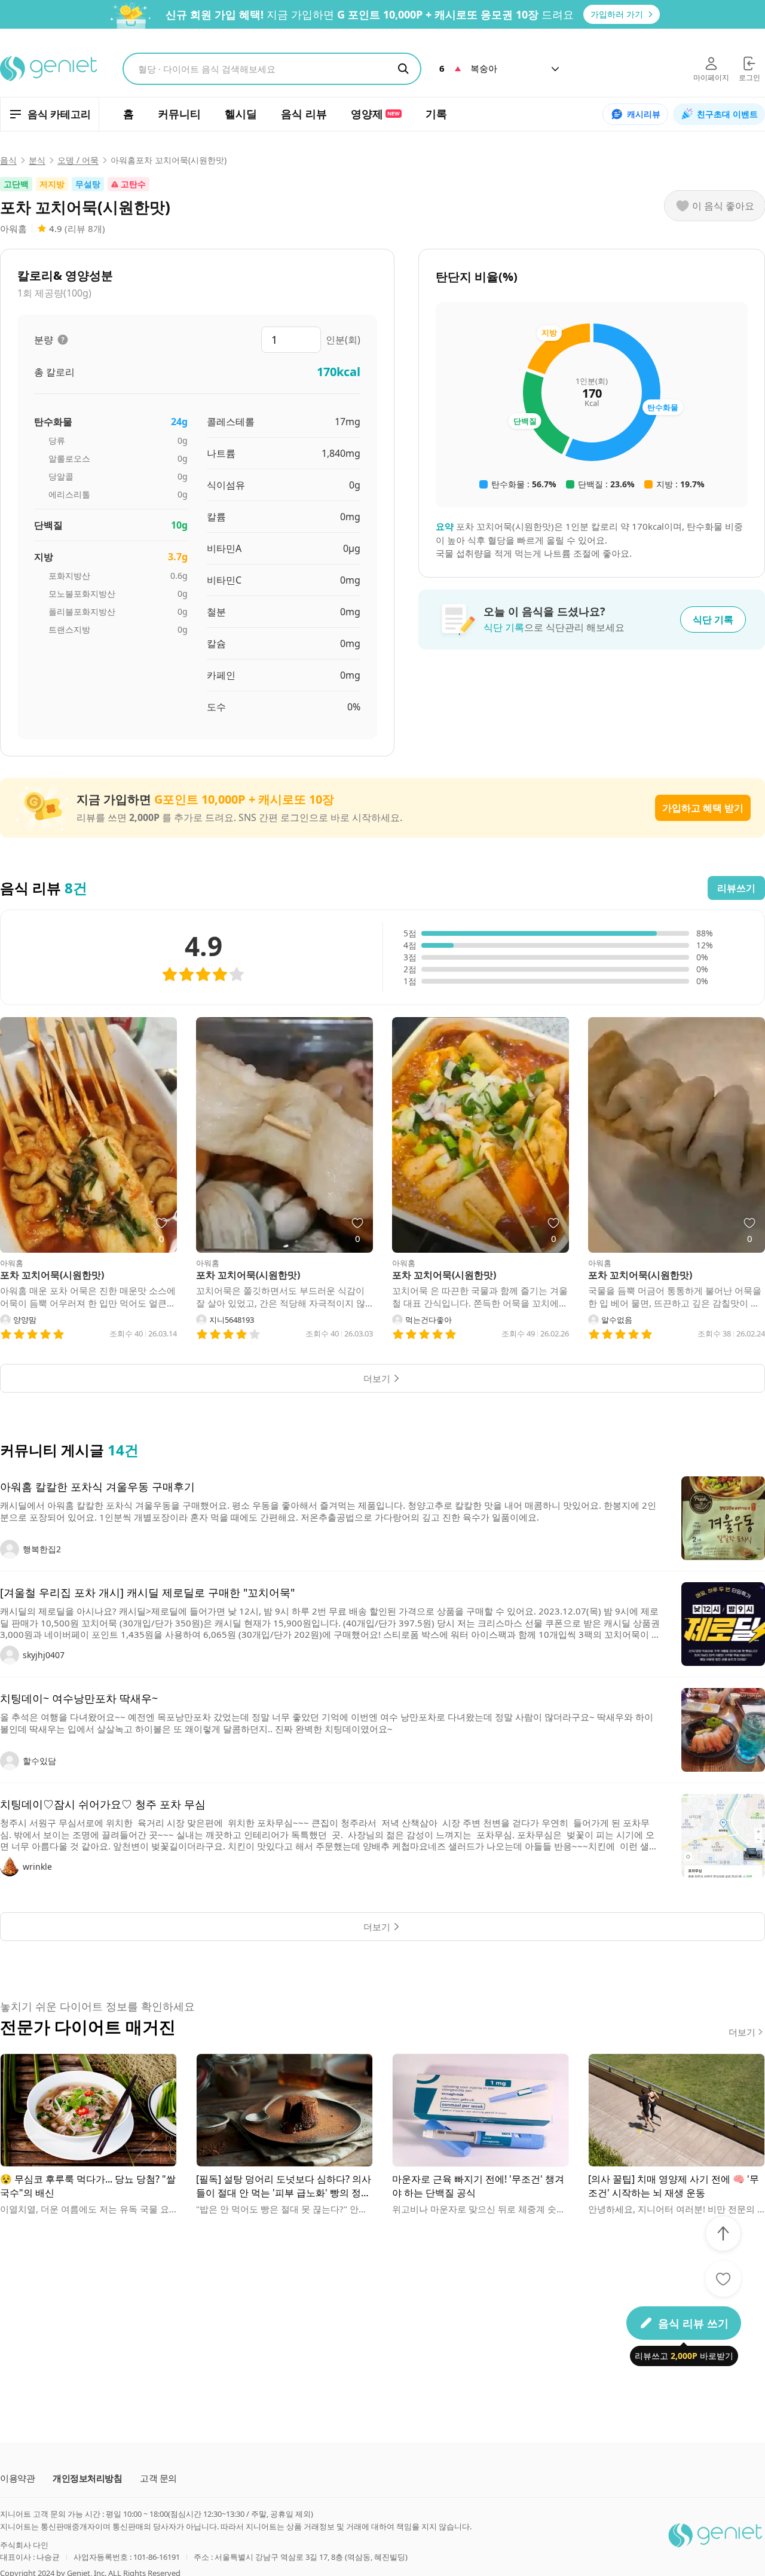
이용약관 (17, 2478)
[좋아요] (723, 2279)
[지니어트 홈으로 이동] (49, 69)
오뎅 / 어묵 (78, 160)
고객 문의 (158, 2478)
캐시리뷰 (644, 114)
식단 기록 (713, 619)
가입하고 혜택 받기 (703, 808)
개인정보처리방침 (87, 2478)
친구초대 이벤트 (727, 114)
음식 (8, 160)
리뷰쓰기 (736, 888)
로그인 (749, 77)
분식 (37, 160)
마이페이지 (711, 77)
